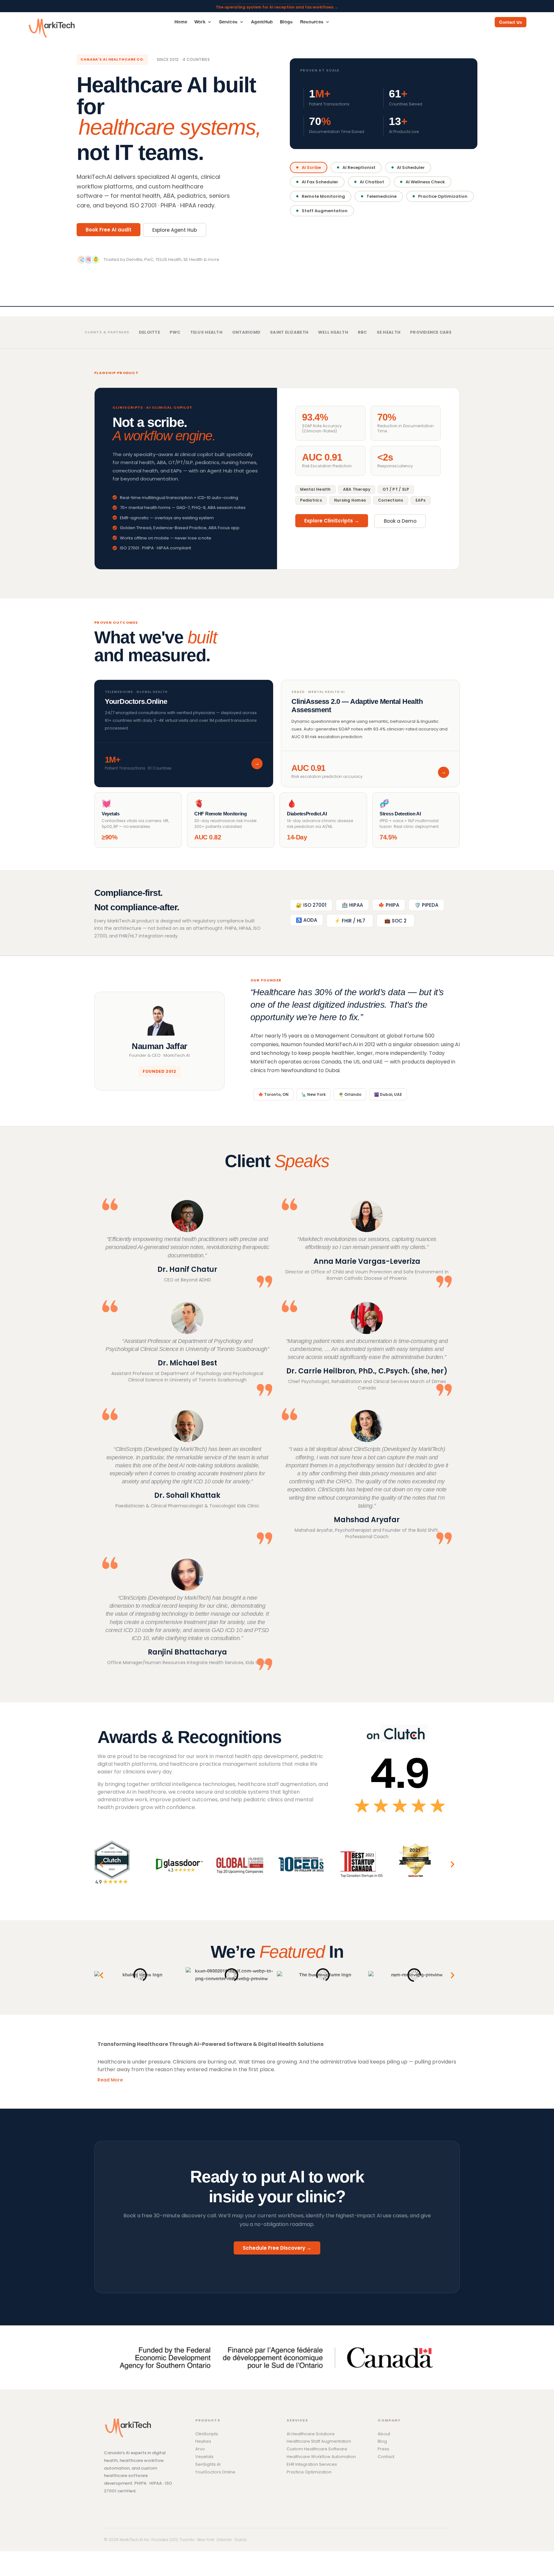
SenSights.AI (208, 2464)
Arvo (200, 2449)
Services (228, 22)
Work (200, 22)
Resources (312, 22)
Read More (110, 2080)
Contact (386, 2457)
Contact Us (511, 22)
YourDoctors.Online (215, 2472)
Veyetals (204, 2457)
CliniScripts (207, 2434)
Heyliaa (203, 2441)
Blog (382, 2441)
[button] (101, 1864)
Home (181, 22)
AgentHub (262, 22)
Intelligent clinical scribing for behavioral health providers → (277, 5)
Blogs (286, 22)
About (384, 2434)
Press (383, 2449)
